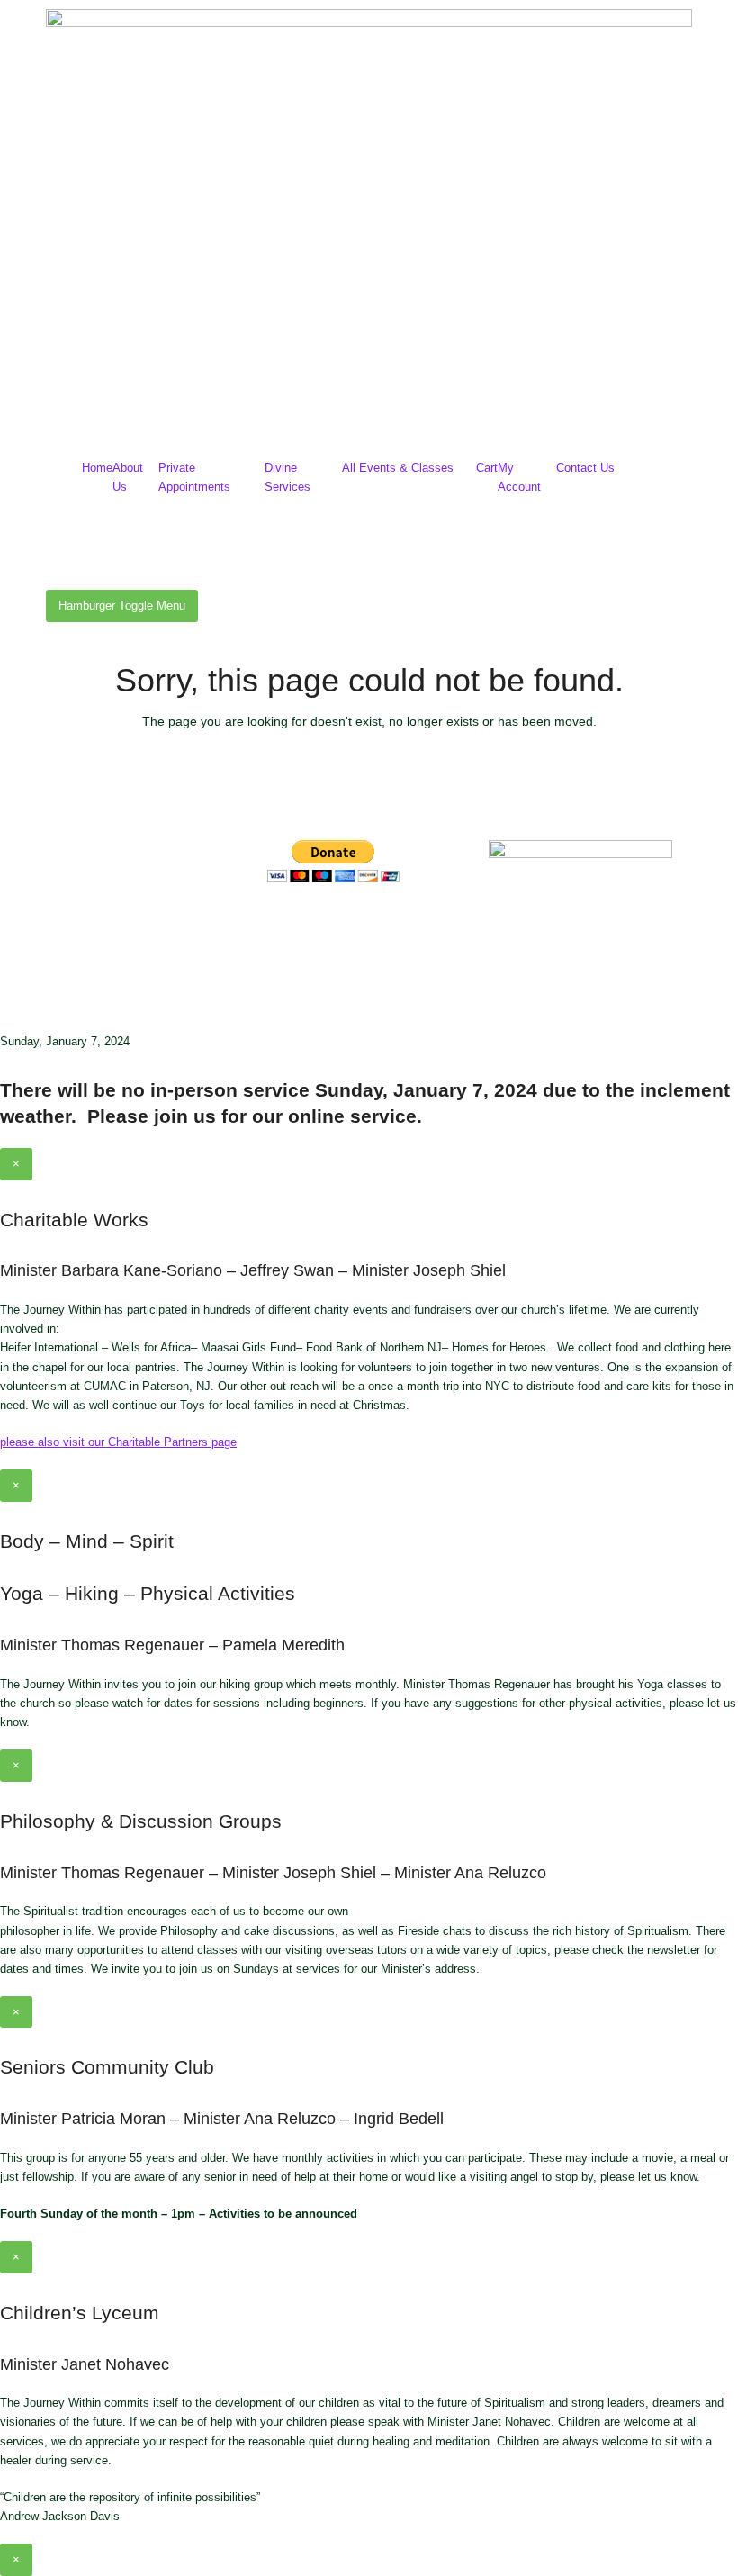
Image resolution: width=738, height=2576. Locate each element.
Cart (487, 468)
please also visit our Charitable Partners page (118, 1442)
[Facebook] (290, 928)
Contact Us (585, 468)
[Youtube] (387, 928)
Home (97, 468)
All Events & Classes (398, 468)
